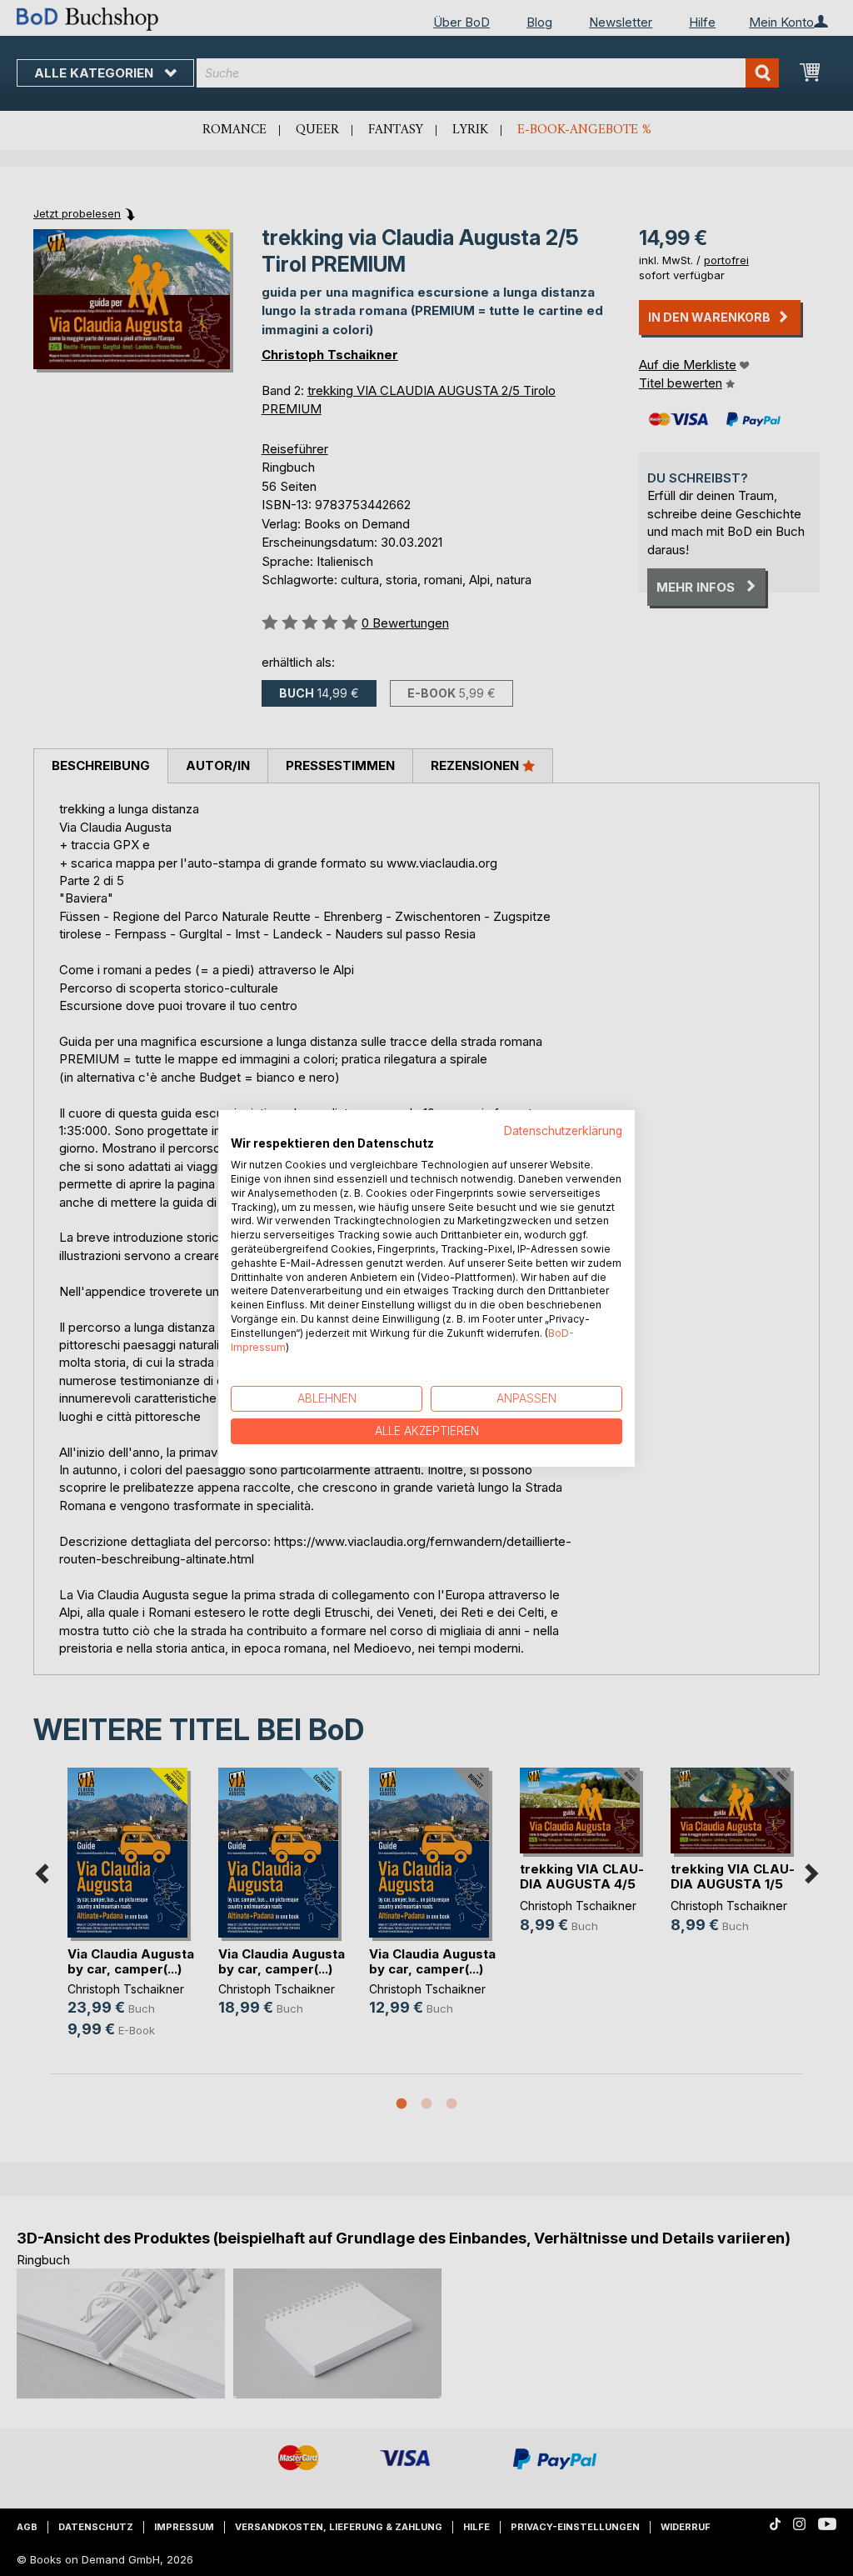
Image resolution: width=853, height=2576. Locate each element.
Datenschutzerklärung (563, 1130)
